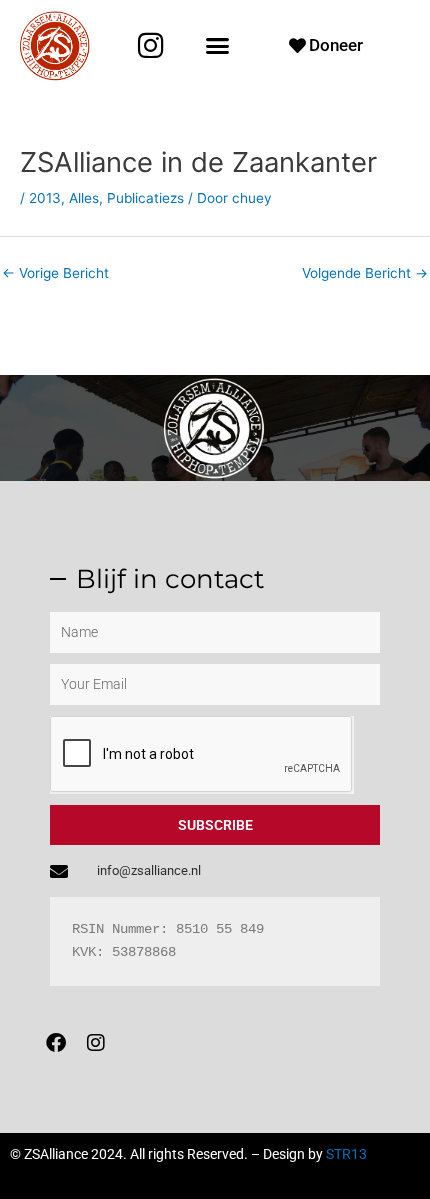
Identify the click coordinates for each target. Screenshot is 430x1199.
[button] (217, 46)
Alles (84, 198)
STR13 (346, 1154)
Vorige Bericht (55, 273)
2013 (45, 198)
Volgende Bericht (365, 273)
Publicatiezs (145, 198)
